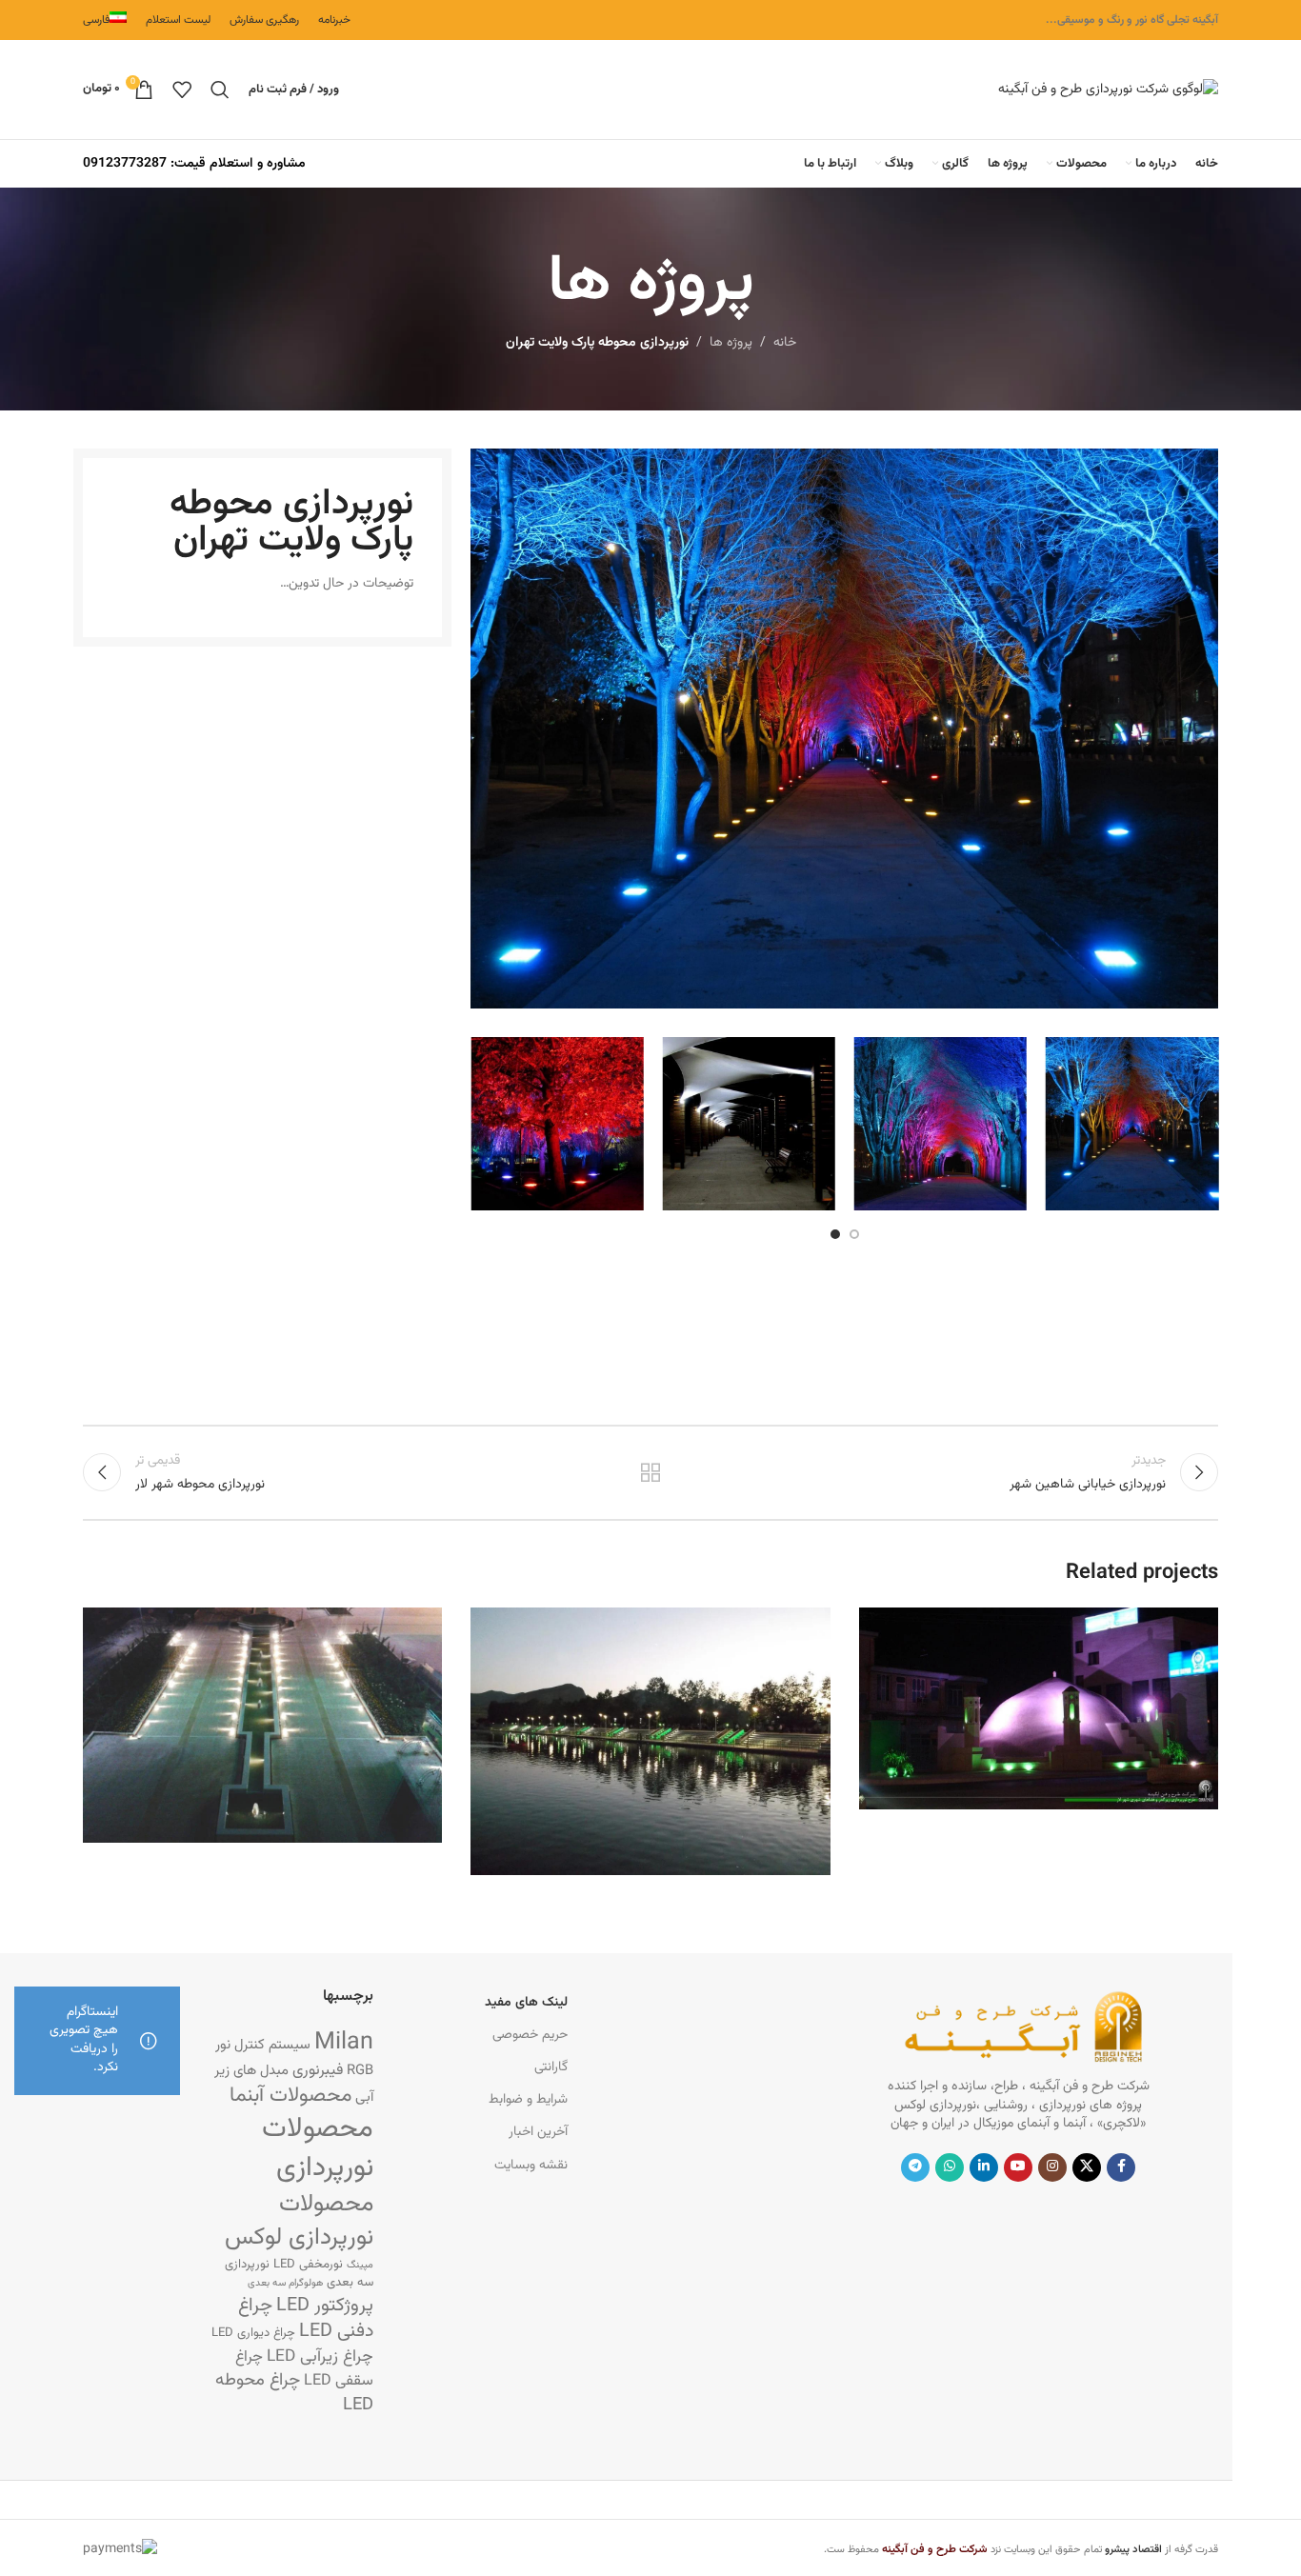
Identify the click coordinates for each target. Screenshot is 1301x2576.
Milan (344, 2043)
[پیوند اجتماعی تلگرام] (915, 2167)
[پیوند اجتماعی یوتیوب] (1018, 2167)
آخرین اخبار (538, 2132)
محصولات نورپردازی (318, 2149)
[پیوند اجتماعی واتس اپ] (950, 2167)
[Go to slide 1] (854, 1234)
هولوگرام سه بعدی (285, 2283)
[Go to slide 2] (835, 1234)
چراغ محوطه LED (294, 2393)
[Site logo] (1108, 90)
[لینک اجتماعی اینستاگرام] (1052, 2167)
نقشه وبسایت (531, 2166)
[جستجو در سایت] (220, 90)
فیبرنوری (318, 2070)
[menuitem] (105, 20)
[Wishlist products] (182, 90)
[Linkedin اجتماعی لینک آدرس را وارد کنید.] (984, 2167)
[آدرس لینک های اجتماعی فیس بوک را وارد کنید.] (1121, 2167)
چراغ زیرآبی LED (320, 2356)
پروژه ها (731, 343)
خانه (785, 343)
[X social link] (1087, 2167)
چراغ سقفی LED (304, 2369)
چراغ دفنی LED (306, 2319)
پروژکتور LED (325, 2306)
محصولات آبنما (290, 2096)
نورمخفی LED (308, 2264)
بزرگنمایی (883, 1629)
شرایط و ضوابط (528, 2100)
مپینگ (360, 2265)
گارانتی (551, 2067)
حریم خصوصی (530, 2035)
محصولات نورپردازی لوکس (299, 2221)
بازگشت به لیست (651, 1472)
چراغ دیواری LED (253, 2333)
